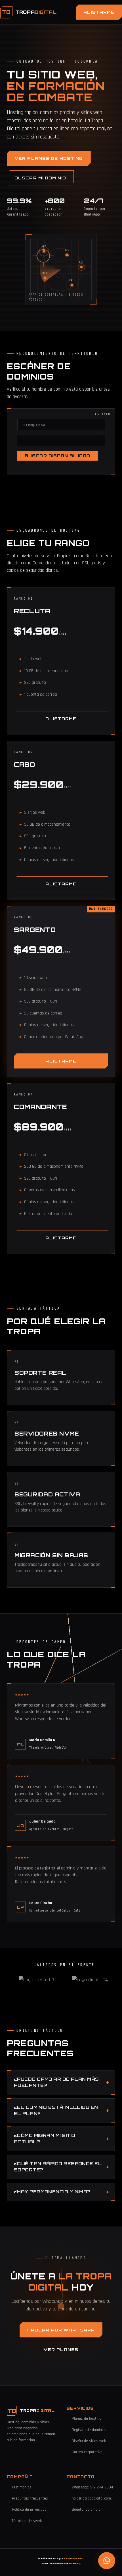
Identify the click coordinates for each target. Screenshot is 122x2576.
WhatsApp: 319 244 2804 (92, 2487)
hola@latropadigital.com (91, 2498)
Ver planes (61, 2350)
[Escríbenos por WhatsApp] (107, 2561)
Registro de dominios (89, 2430)
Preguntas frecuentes (30, 2498)
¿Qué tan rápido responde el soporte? (58, 2167)
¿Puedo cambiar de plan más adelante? (56, 2082)
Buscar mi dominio (40, 178)
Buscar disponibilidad (58, 456)
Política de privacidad (29, 2509)
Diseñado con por (61, 2559)
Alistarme (99, 12)
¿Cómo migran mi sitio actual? (45, 2139)
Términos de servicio (29, 2521)
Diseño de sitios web (89, 2441)
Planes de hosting (87, 2418)
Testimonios (22, 2487)
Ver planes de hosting (49, 158)
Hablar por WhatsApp (61, 2330)
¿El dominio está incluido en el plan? (56, 2111)
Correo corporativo (87, 2452)
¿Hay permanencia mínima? (52, 2192)
